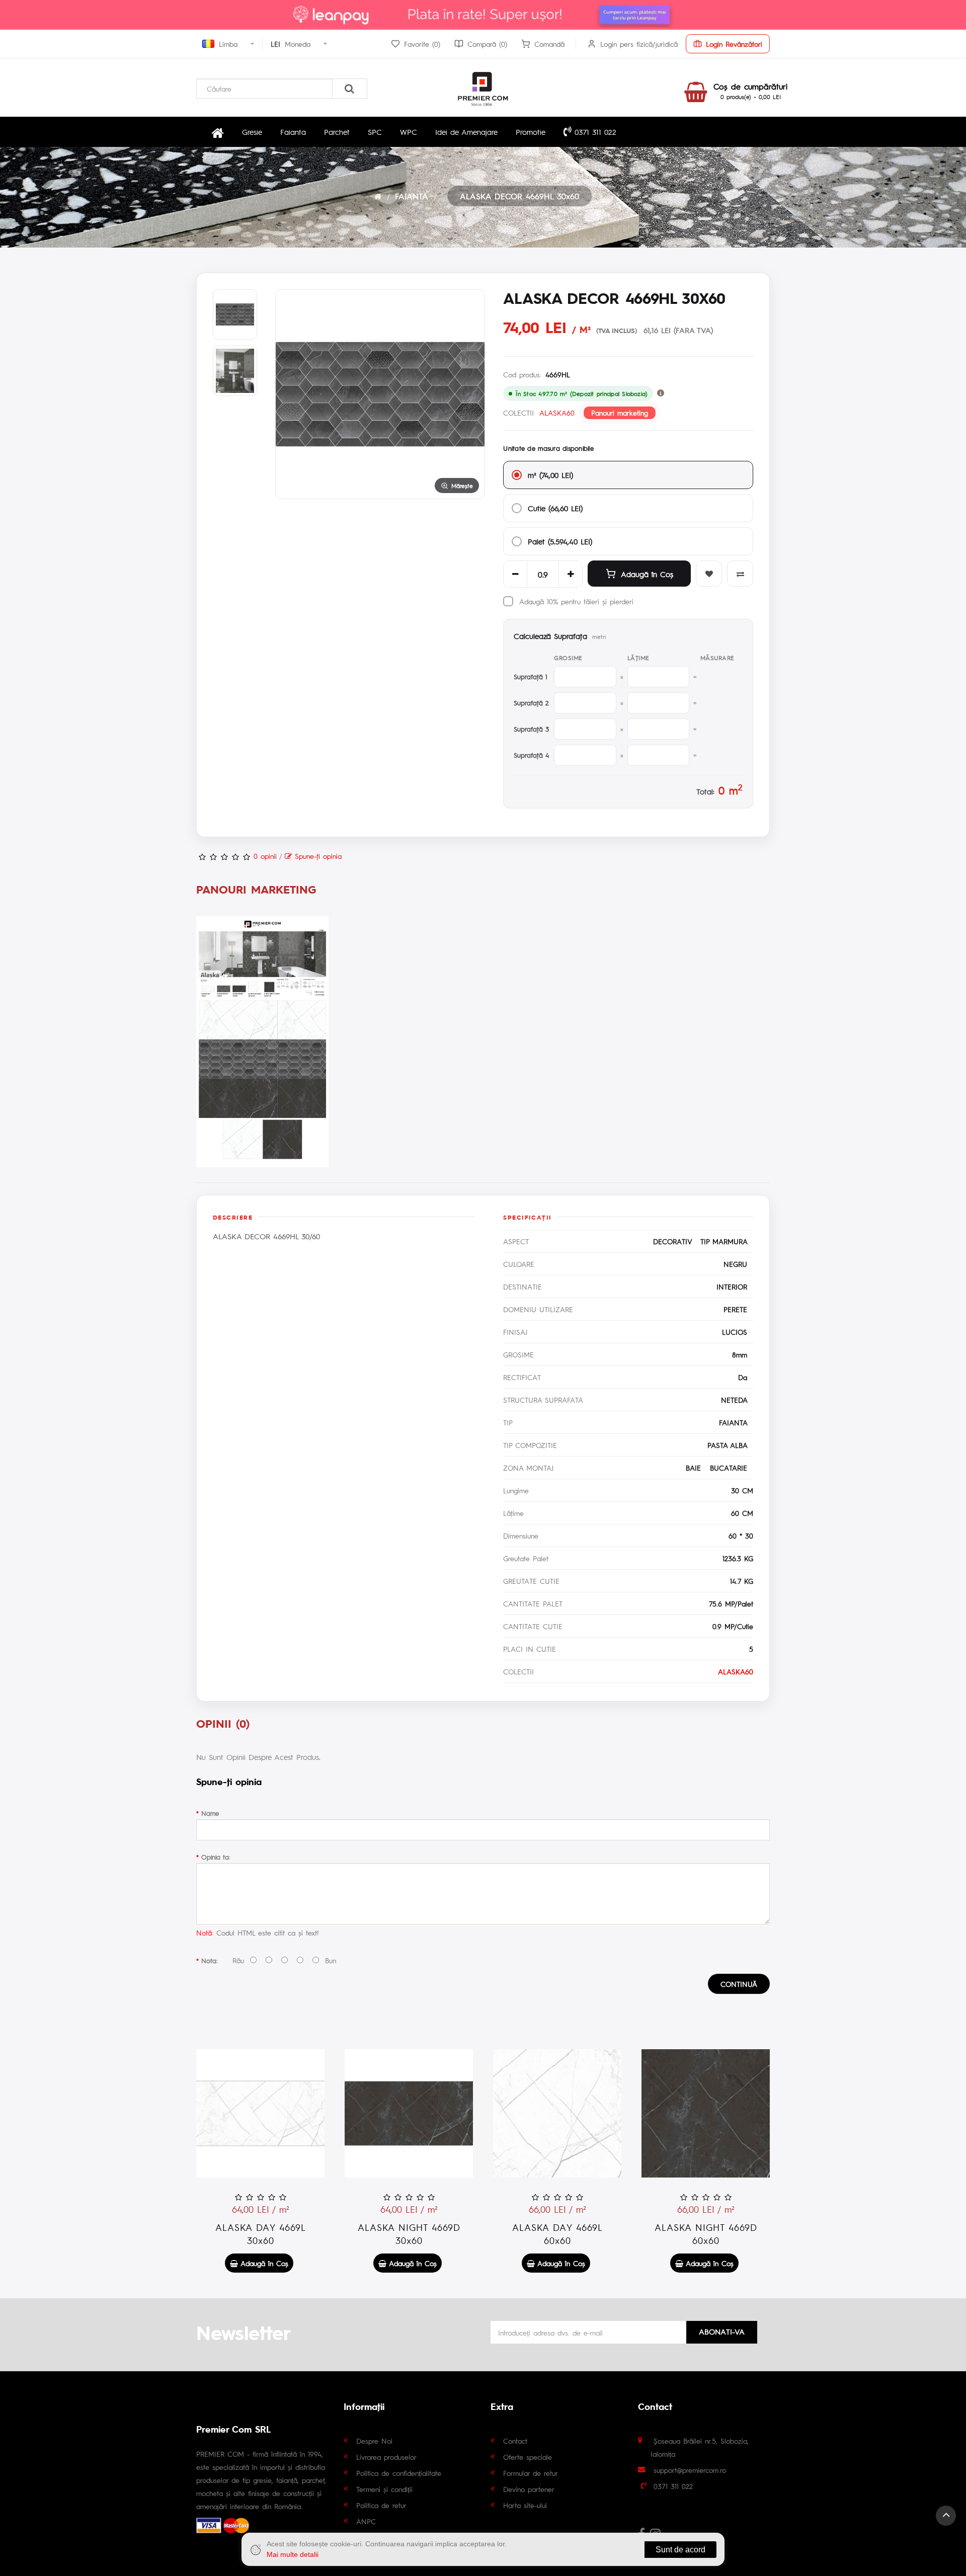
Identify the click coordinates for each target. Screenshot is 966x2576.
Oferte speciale (528, 2457)
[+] (571, 574)
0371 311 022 (594, 132)
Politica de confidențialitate (399, 2473)
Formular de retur (531, 2473)
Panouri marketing (620, 413)
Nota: (209, 1960)
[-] (515, 574)
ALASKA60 (557, 413)
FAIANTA (412, 196)
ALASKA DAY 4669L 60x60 (557, 2234)
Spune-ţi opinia (317, 856)
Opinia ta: (216, 1857)
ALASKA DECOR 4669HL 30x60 (519, 196)
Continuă (739, 1984)
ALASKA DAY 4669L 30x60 (261, 2234)
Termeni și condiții (384, 2489)
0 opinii (265, 856)
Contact (515, 2441)
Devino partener (529, 2489)
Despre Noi (374, 2441)
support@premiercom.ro (690, 2470)
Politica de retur (381, 2505)
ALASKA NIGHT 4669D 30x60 (409, 2234)
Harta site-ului (525, 2505)
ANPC (366, 2521)
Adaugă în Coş (647, 574)
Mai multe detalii (293, 2554)
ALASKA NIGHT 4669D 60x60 (706, 2234)
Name (210, 1813)
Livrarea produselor (386, 2457)
